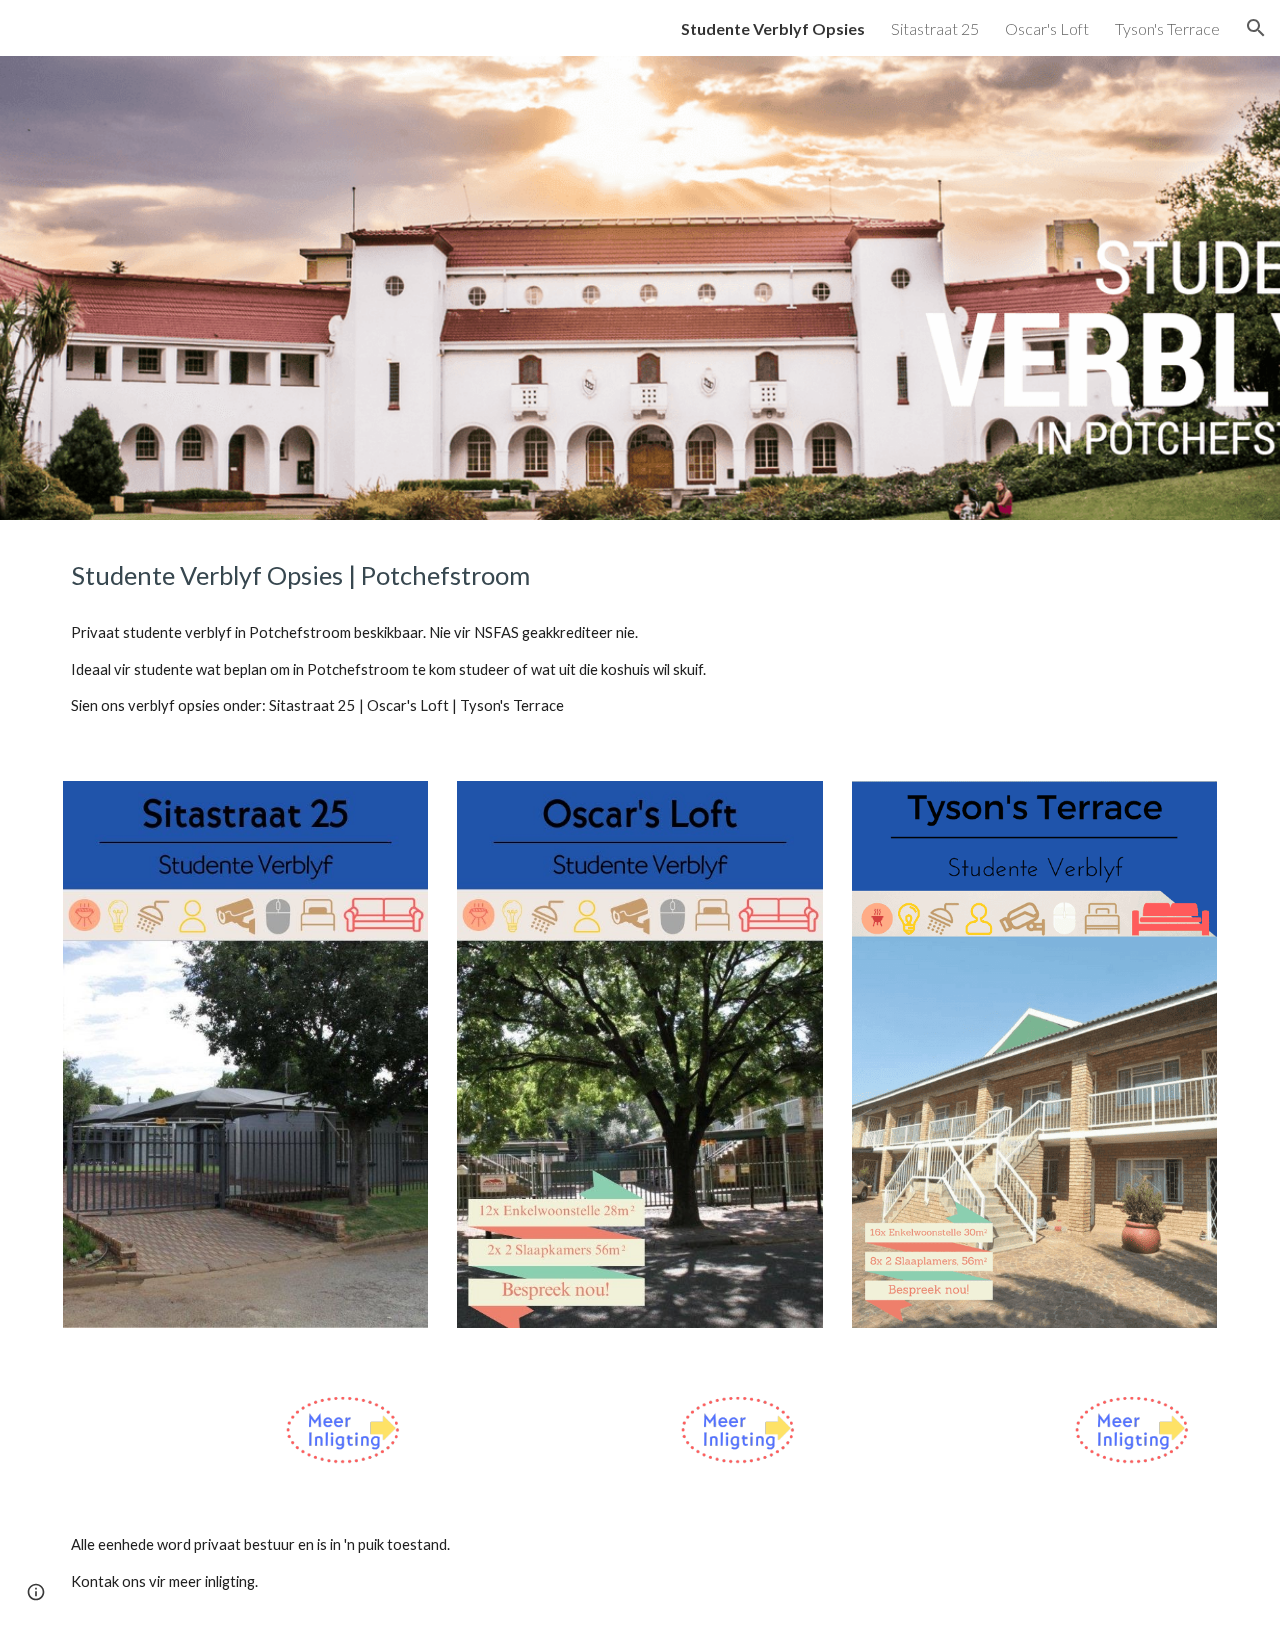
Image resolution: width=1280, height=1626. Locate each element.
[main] (640, 575)
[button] (1256, 28)
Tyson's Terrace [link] (1167, 28)
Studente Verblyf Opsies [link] (773, 28)
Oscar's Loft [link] (1047, 28)
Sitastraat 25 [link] (935, 28)
